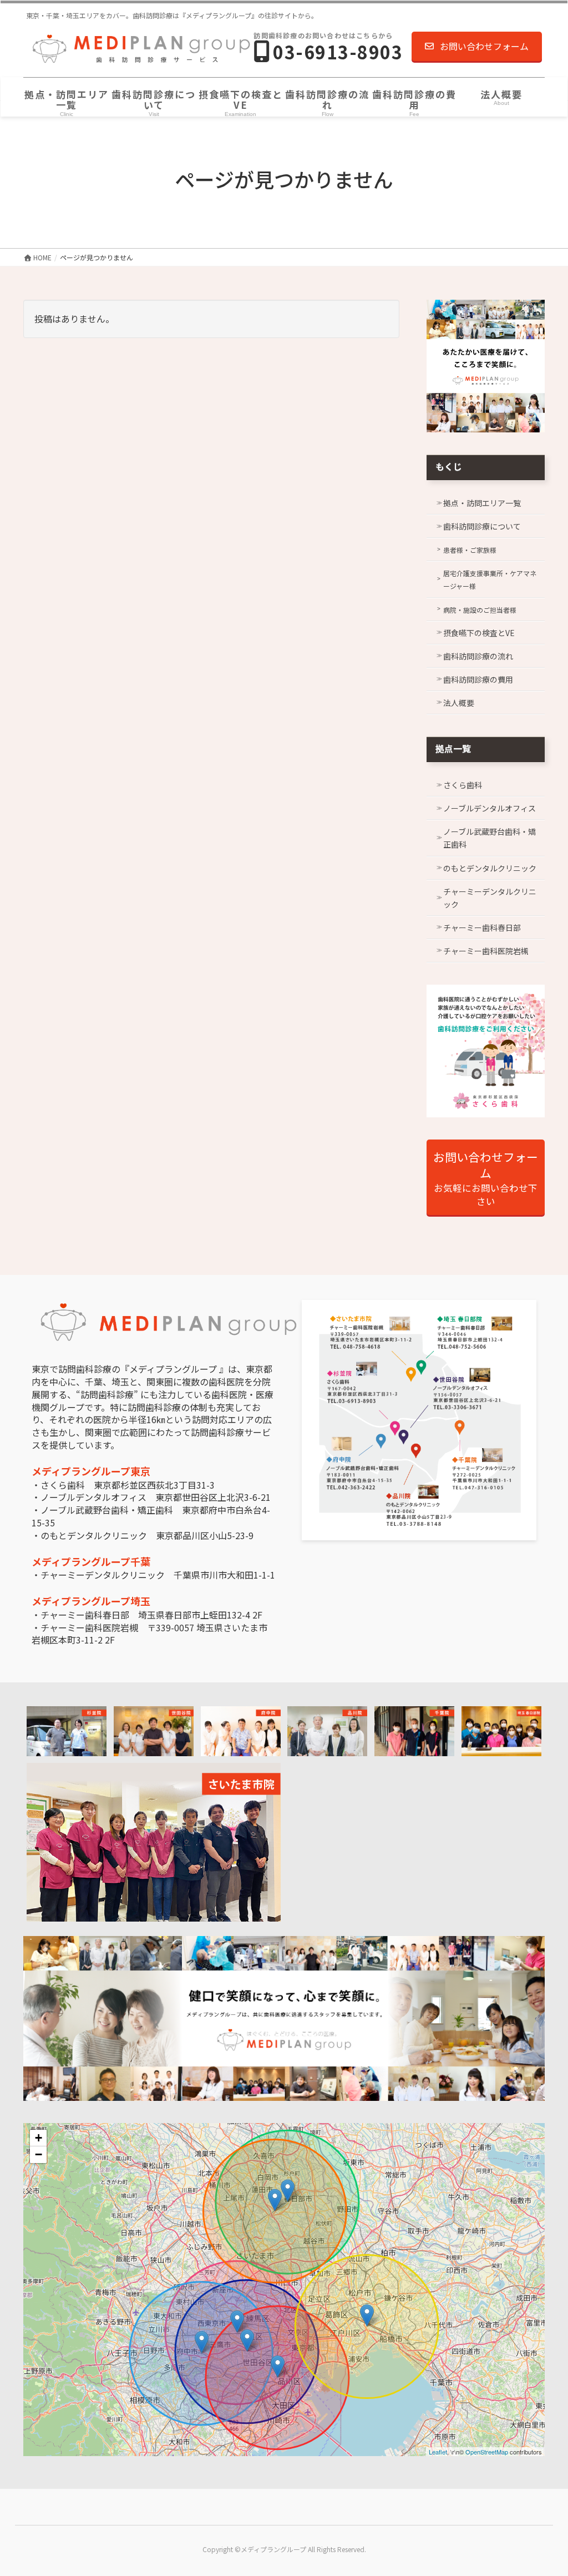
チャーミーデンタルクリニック (490, 898)
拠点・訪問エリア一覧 (482, 503)
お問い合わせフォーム (484, 46)
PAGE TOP (545, 2488)
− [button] (39, 2154)
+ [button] (39, 2138)
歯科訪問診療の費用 (478, 679)
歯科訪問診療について (482, 526)
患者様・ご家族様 (470, 550)
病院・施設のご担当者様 (480, 610)
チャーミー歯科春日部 (482, 927)
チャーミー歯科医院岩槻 (486, 951)
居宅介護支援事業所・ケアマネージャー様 (490, 579)
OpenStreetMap (487, 2452)
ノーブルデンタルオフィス (490, 808)
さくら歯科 (463, 785)
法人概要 (459, 703)
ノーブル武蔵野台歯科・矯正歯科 (490, 838)
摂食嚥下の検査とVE (479, 633)
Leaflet (438, 2452)
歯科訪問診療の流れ (478, 656)
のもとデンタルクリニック (490, 868)
